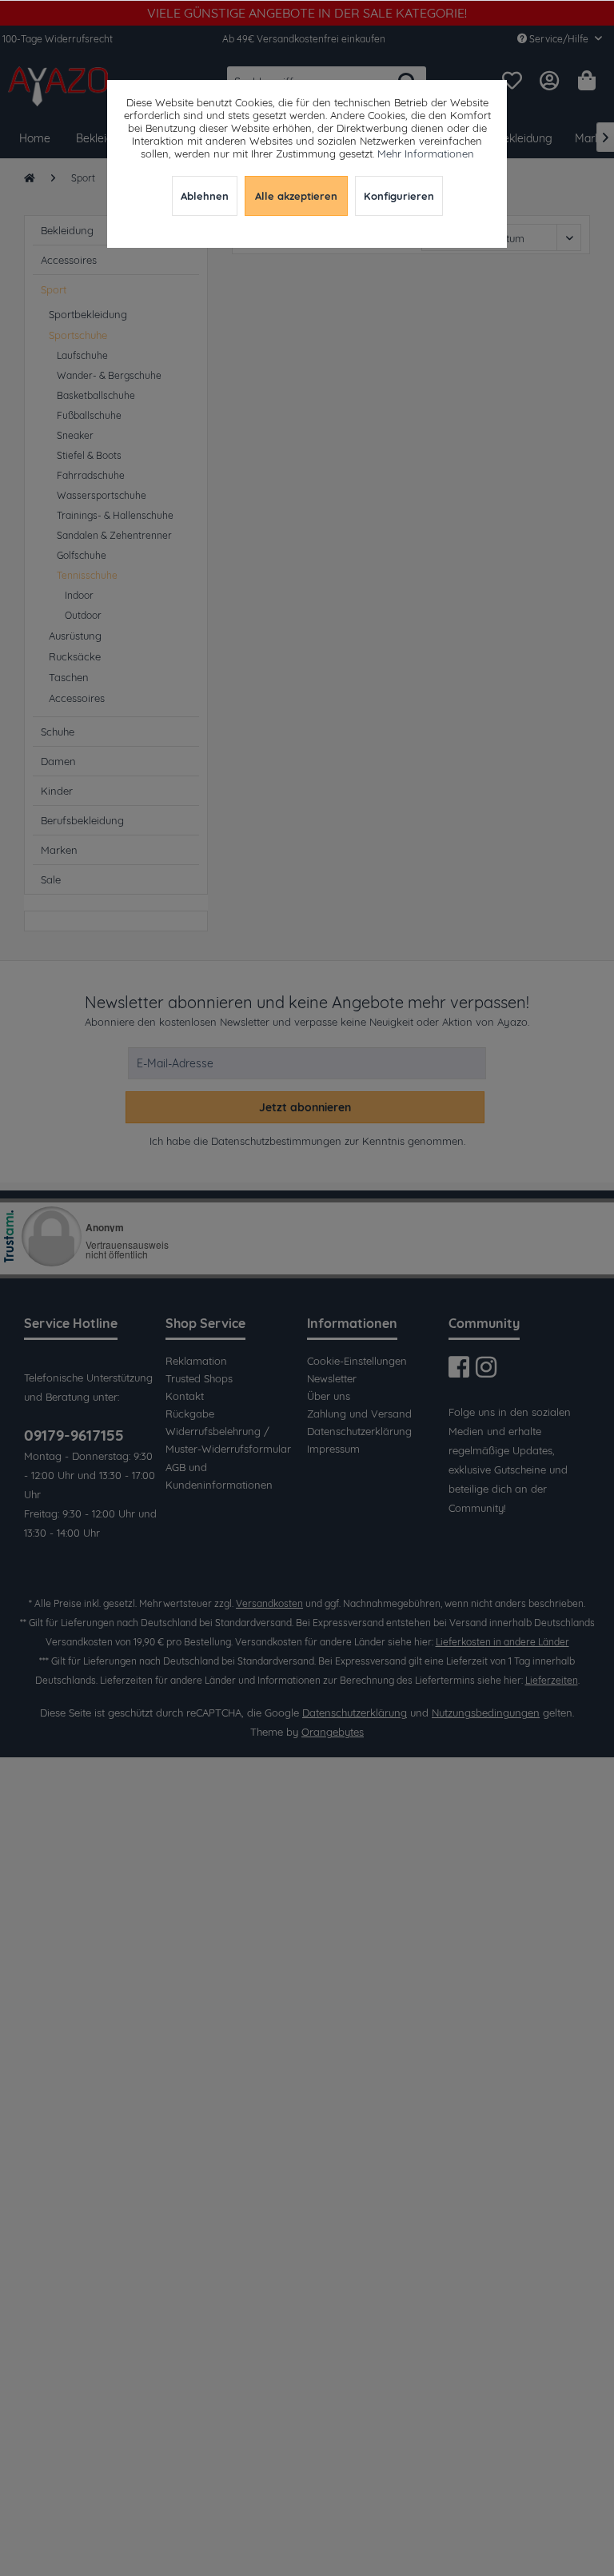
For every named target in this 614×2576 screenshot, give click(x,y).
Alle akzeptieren (296, 196)
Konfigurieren (399, 196)
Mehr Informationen (426, 154)
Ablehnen (205, 196)
